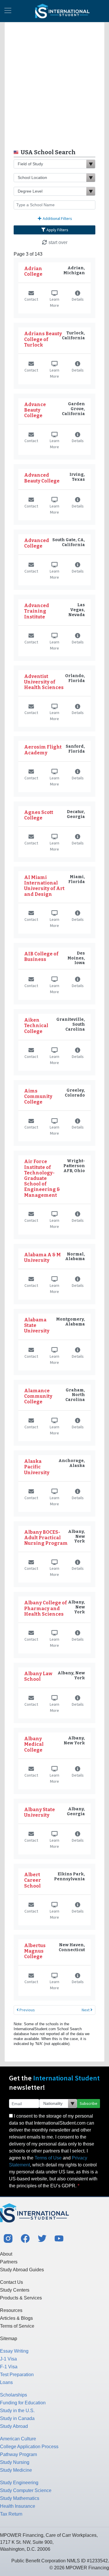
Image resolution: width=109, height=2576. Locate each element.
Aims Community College (38, 1096)
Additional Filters (57, 218)
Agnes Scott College (39, 815)
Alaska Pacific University (37, 1467)
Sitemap (9, 2339)
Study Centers (15, 2290)
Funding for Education (23, 2403)
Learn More (54, 302)
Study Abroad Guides (22, 2270)
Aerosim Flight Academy (43, 750)
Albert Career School (33, 1880)
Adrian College (33, 271)
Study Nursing (15, 2462)
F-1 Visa (9, 2367)
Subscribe (89, 2103)
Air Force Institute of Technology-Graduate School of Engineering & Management (42, 1178)
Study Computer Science (26, 2490)
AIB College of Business (41, 957)
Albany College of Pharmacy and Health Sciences (45, 1608)
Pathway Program (18, 2454)
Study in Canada (17, 2418)
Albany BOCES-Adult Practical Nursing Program (46, 1538)
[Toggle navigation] (8, 11)
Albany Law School (38, 1676)
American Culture (18, 2439)
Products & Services (21, 2298)
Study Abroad (14, 2426)
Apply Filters (57, 230)
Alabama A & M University (42, 1257)
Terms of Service (17, 2326)
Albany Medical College (34, 1744)
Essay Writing (14, 2351)
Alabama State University (37, 1325)
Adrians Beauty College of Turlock (43, 339)
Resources (11, 2310)
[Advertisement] (54, 84)
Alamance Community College (38, 1396)
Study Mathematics (20, 2498)
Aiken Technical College (36, 1026)
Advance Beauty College (35, 410)
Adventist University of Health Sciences (44, 682)
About (6, 2254)
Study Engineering (19, 2483)
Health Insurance (18, 2506)
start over (57, 242)
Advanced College (37, 543)
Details (78, 299)
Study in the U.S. (17, 2411)
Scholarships (14, 2395)
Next (86, 2010)
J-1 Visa (8, 2359)
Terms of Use (48, 2158)
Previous (27, 2010)
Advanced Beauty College (42, 478)
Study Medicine (16, 2470)
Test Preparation (17, 2375)
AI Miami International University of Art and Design (44, 886)
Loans (6, 2382)
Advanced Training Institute (37, 611)
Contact (31, 299)
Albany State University (40, 1812)
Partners (9, 2262)
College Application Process (29, 2447)
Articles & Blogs (16, 2318)
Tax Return (11, 2514)
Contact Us (11, 2282)
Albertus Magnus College (35, 1951)
